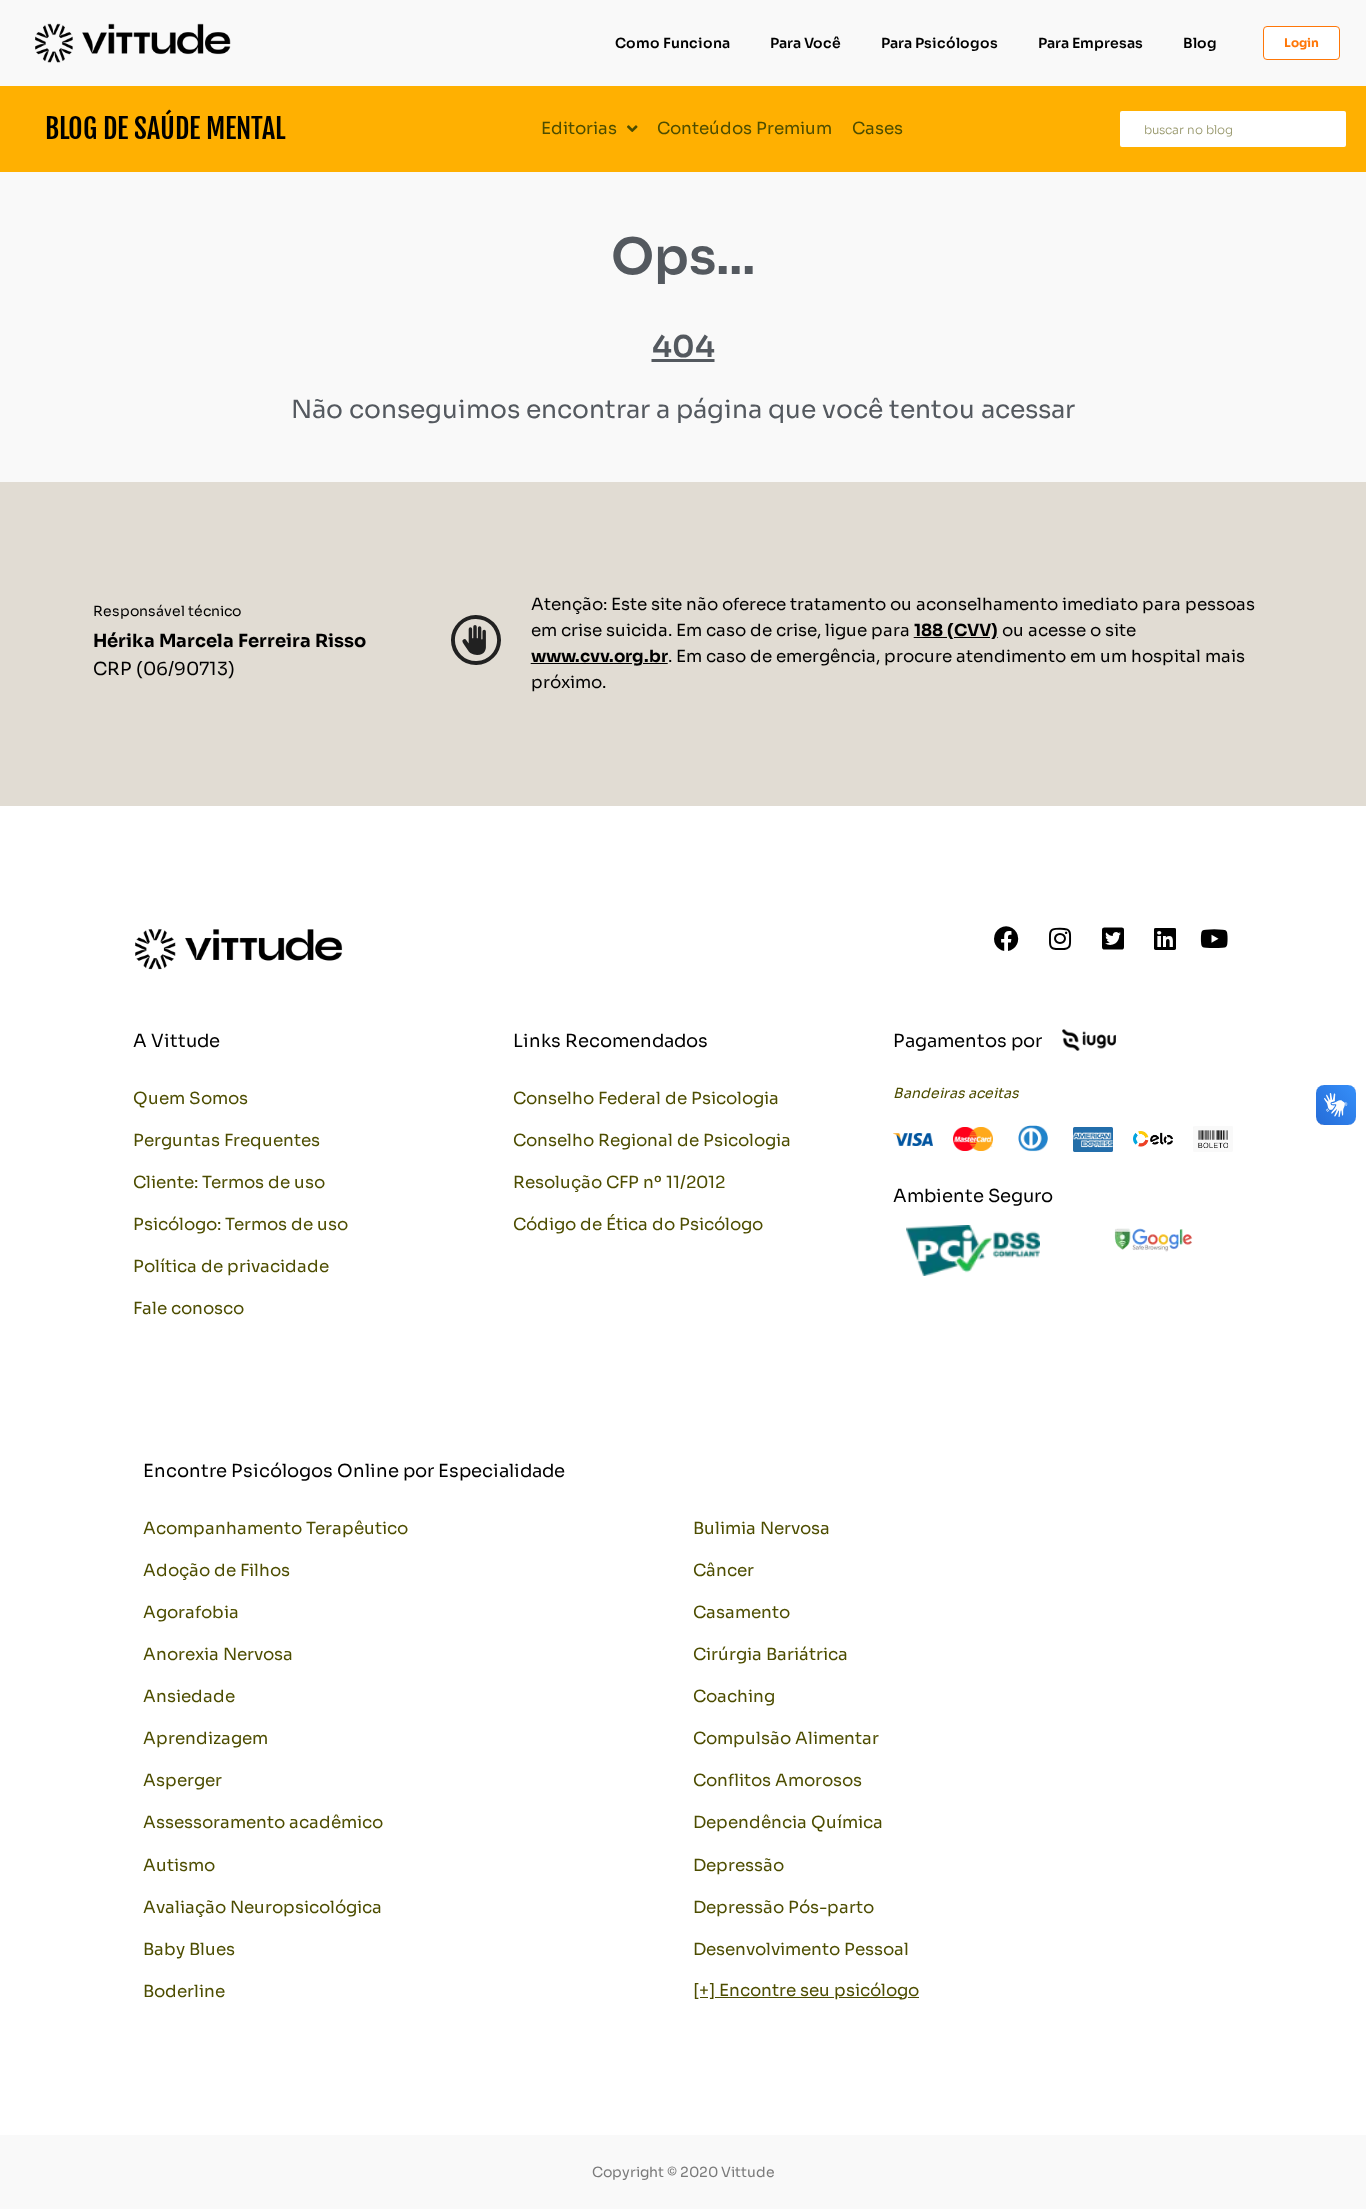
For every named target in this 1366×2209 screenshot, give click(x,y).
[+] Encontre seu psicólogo (806, 1990)
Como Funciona (672, 43)
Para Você (805, 43)
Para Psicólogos (939, 43)
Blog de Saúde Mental (165, 128)
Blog (1200, 43)
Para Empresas (1090, 43)
